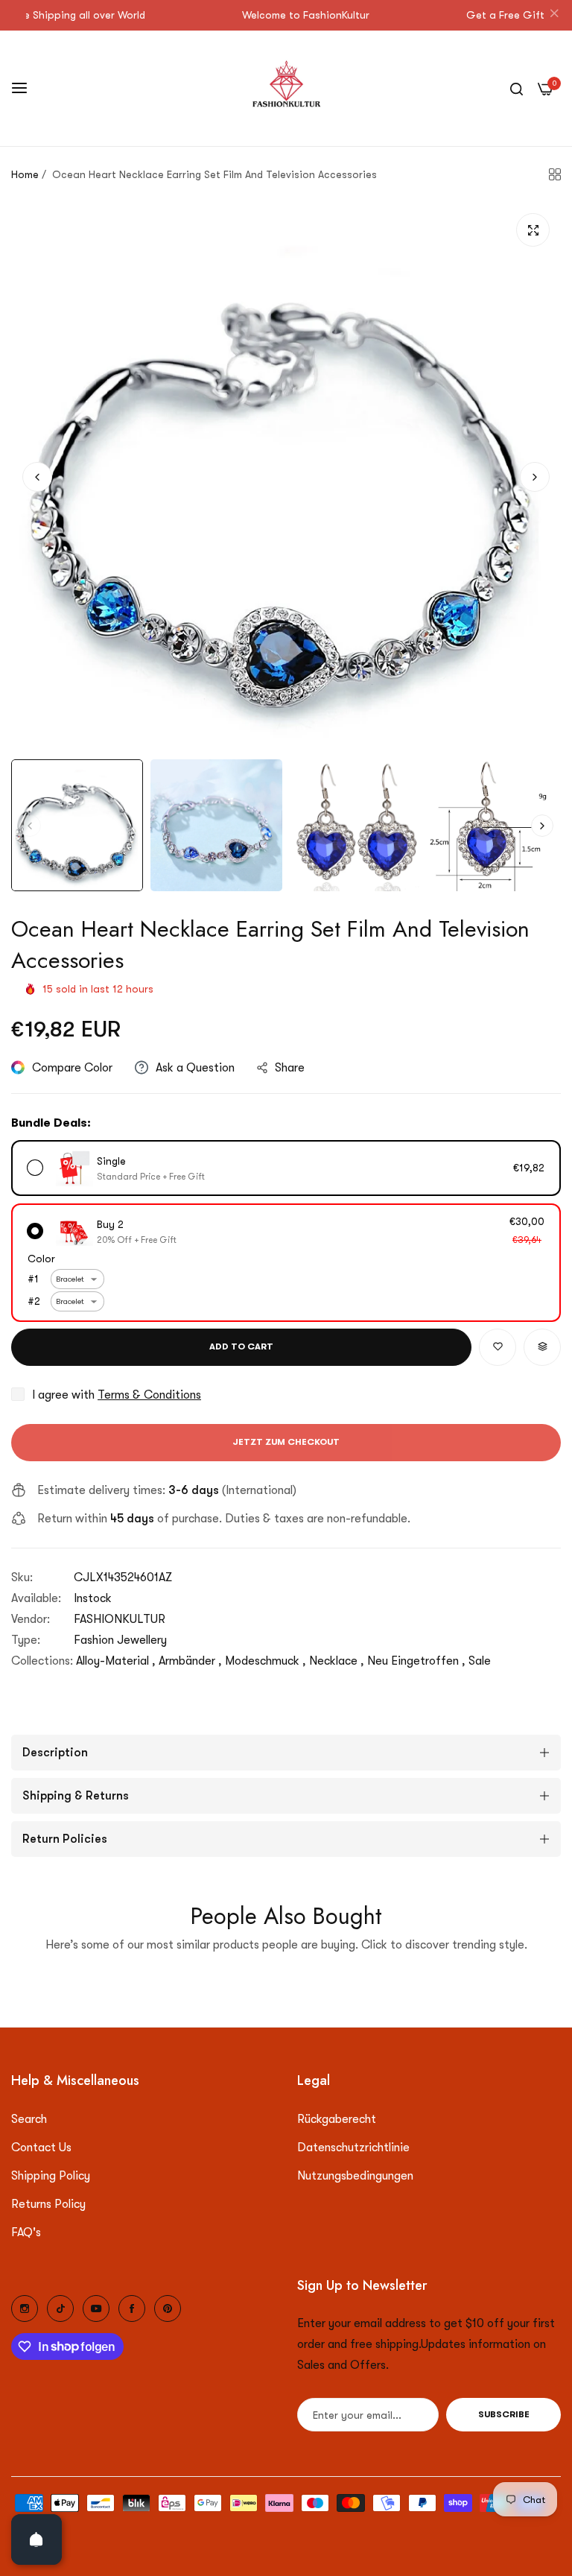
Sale (480, 1661)
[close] (554, 16)
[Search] (517, 88)
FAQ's (26, 2232)
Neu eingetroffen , (416, 1661)
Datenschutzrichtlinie (353, 2148)
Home (25, 174)
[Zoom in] (533, 230)
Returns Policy (48, 2204)
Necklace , (337, 1661)
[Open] (36, 2539)
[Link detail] (25, 2308)
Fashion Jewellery (120, 1640)
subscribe (504, 2414)
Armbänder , (190, 1661)
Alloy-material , (116, 1661)
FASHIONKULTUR (120, 1619)
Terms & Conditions (149, 1395)
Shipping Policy (51, 2176)
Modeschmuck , (266, 1661)
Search (29, 2119)
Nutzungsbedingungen (355, 2176)
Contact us (41, 2148)
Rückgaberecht (337, 2119)
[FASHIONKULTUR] (286, 88)
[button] (535, 477)
